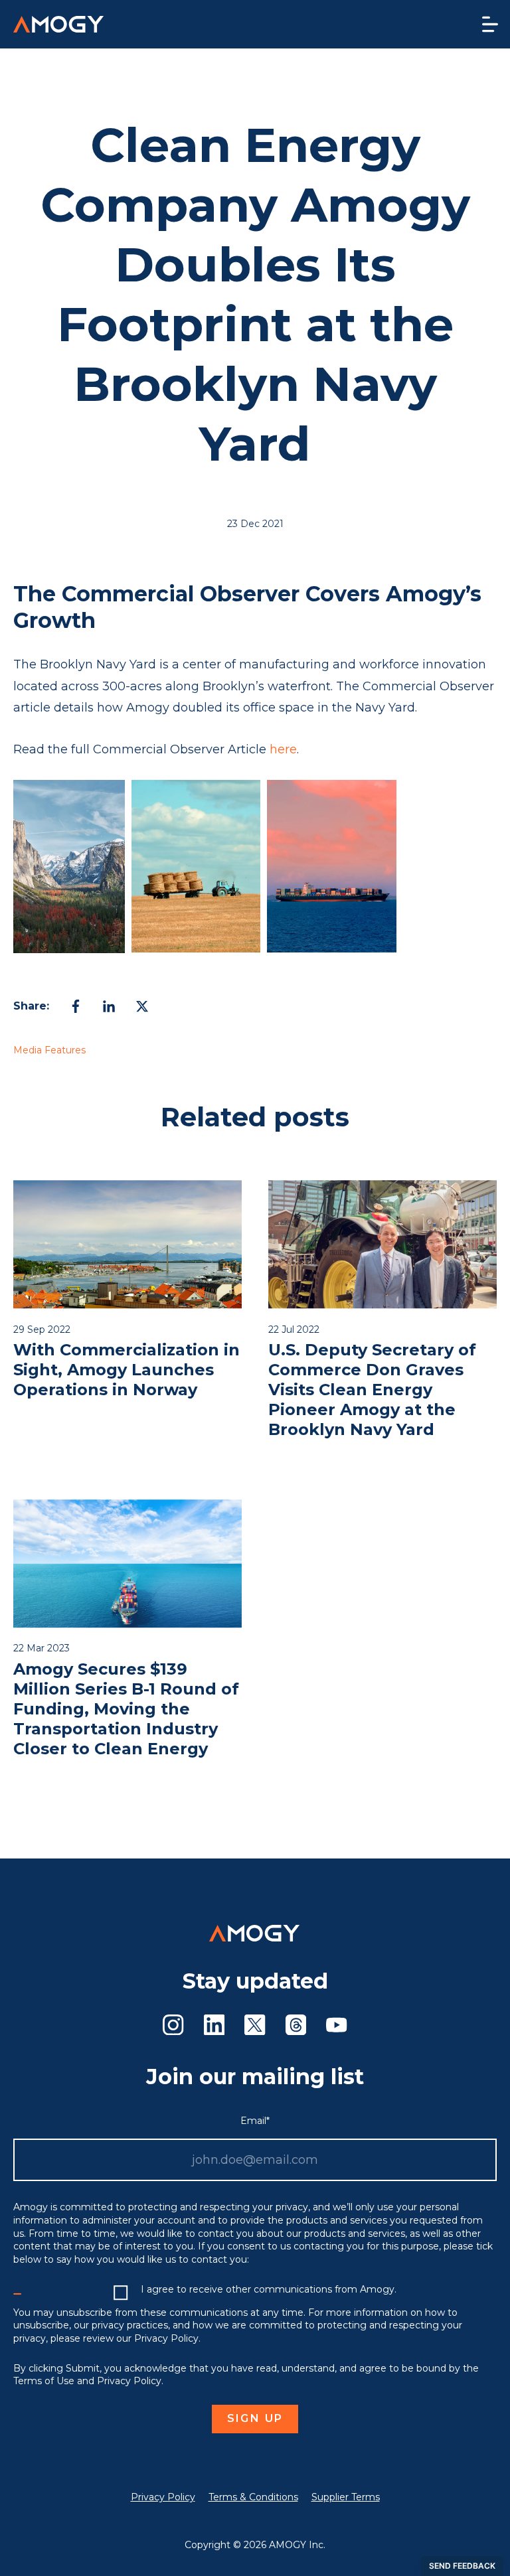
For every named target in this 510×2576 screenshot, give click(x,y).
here (283, 749)
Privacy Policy (163, 2497)
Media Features (49, 1050)
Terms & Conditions (253, 2497)
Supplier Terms (346, 2497)
